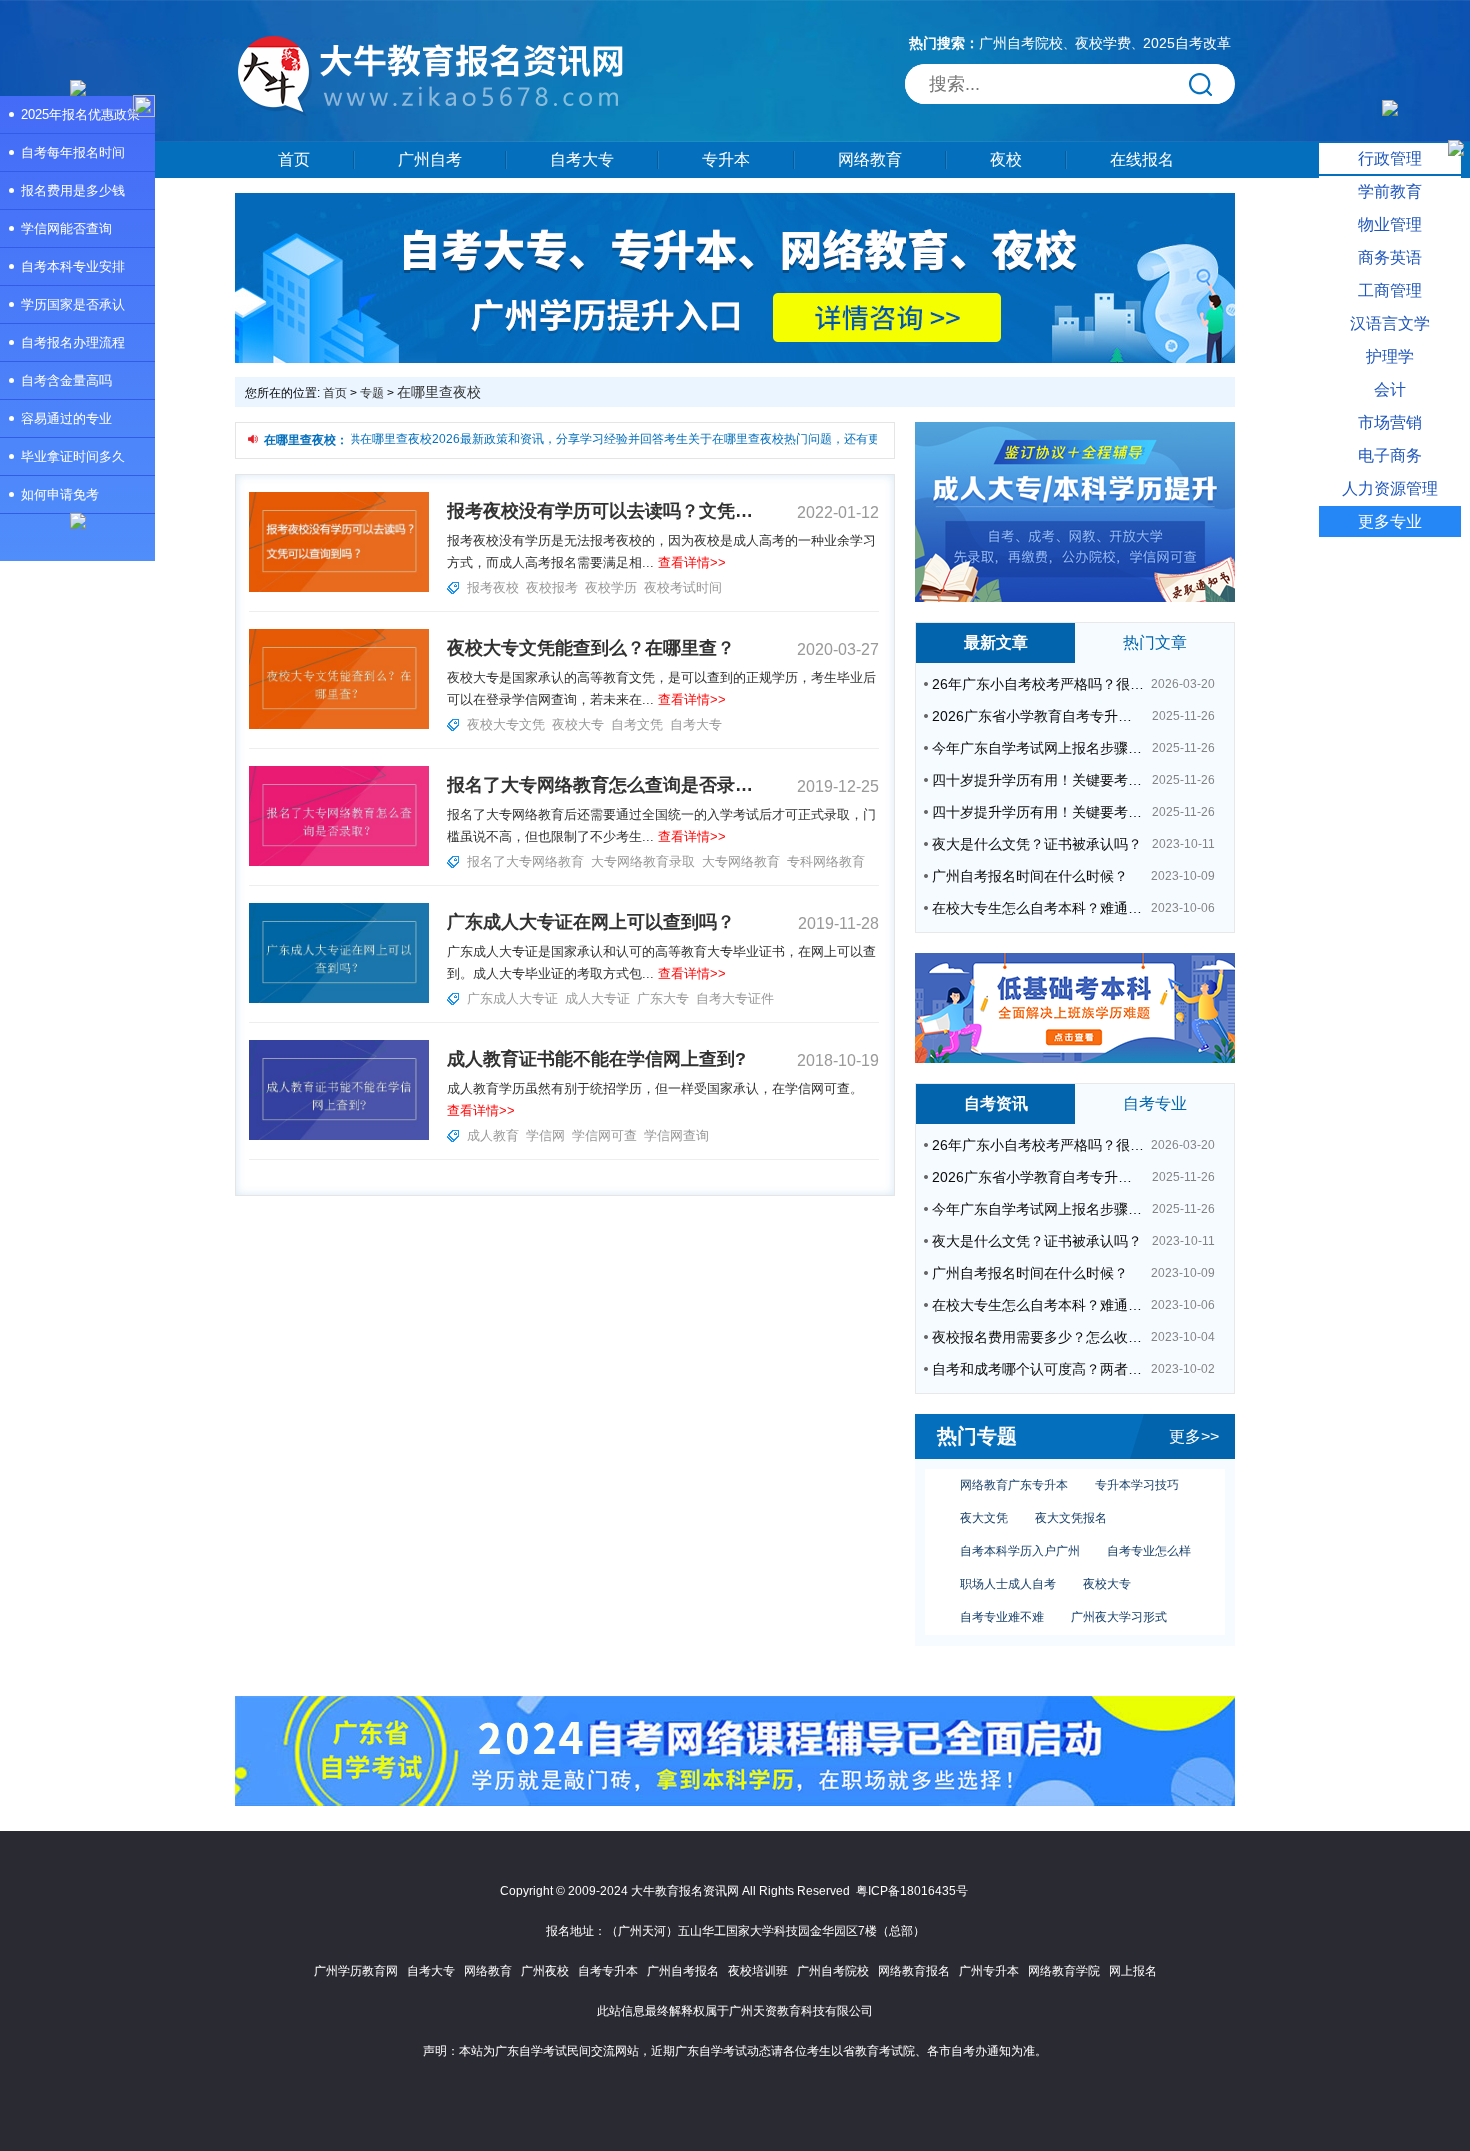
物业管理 (1390, 224)
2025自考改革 (1187, 43)
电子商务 (1390, 455)
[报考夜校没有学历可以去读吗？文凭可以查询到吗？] (339, 588)
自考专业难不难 (1002, 1598)
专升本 (726, 159)
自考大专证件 (735, 998)
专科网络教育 (826, 861)
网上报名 (1133, 1971)
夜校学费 (1103, 43)
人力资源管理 (1390, 488)
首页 (294, 159)
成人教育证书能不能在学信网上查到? (596, 1059)
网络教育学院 (1064, 1971)
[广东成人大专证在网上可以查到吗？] (339, 999)
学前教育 (1390, 191)
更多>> (1194, 1436)
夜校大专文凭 (506, 724)
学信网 (545, 1135)
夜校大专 (1107, 1565)
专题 (372, 393)
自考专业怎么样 (1149, 1532)
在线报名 (1142, 159)
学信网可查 (604, 1135)
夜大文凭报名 (1071, 1499)
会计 (1390, 389)
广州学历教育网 (356, 1971)
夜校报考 (552, 587)
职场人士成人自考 (1008, 1565)
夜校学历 (611, 587)
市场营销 (1390, 422)
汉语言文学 (1390, 323)
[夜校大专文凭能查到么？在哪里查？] (339, 725)
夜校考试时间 (683, 587)
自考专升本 (608, 1971)
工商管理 (1390, 290)
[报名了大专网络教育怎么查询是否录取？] (339, 862)
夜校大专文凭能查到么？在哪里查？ (591, 648)
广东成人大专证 (512, 998)
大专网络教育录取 (643, 861)
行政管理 (1390, 158)
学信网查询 (676, 1135)
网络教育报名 (914, 1971)
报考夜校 (493, 587)
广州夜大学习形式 (1119, 1598)
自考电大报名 (996, 1631)
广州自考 (430, 159)
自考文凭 (637, 724)
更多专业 (1390, 521)
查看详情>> (692, 562)
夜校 (1006, 159)
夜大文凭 (984, 1499)
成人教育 (493, 1135)
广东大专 (663, 998)
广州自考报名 (683, 1971)
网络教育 (870, 159)
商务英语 (1390, 257)
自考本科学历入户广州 (1020, 1532)
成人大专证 (597, 998)
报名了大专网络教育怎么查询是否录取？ (600, 785)
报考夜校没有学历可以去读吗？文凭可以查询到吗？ (600, 511)
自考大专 (582, 159)
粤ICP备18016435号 (912, 1891)
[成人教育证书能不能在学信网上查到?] (339, 1136)
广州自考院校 (1021, 43)
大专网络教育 (741, 861)
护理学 (1390, 356)
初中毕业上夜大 (1101, 1631)
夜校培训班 (758, 1971)
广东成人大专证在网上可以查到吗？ (591, 922)
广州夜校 (545, 1971)
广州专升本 (989, 1971)
